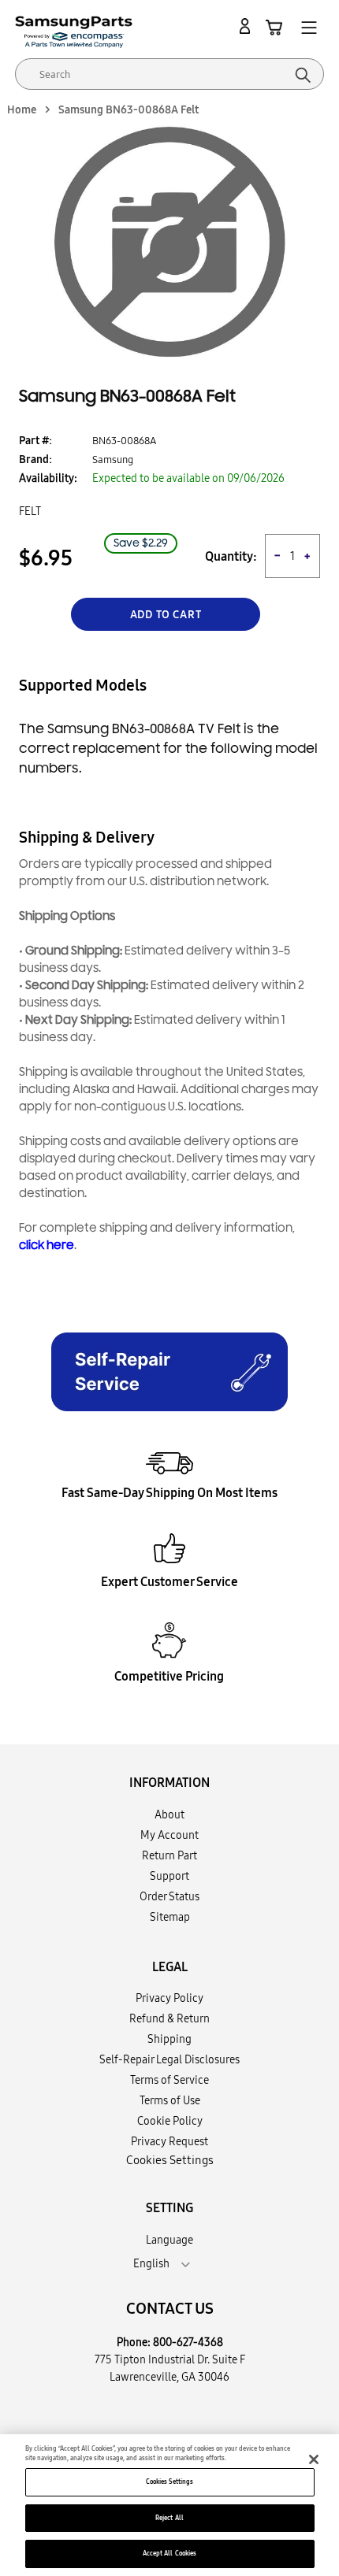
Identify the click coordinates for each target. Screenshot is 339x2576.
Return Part (169, 1855)
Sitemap (170, 1917)
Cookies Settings (169, 2481)
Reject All (169, 2518)
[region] (169, 2505)
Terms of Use (170, 2100)
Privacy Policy (169, 1998)
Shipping (169, 2039)
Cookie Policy (170, 2121)
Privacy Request (169, 2141)
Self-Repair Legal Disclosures (169, 2059)
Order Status (169, 1896)
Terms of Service (169, 2080)
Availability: (48, 478)
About (169, 1814)
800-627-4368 (188, 2342)
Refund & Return (169, 2018)
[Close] (314, 2459)
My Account (169, 1835)
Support (169, 1876)
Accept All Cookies (169, 2553)
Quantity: (231, 556)
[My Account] (248, 27)
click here (47, 1245)
